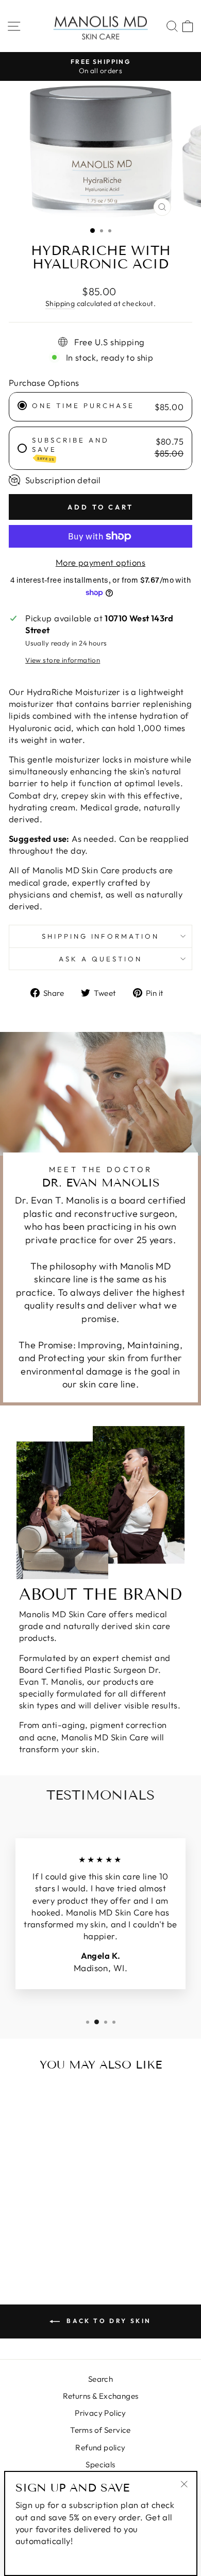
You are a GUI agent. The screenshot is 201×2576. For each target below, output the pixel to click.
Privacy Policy (100, 2413)
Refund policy (100, 2447)
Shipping (60, 303)
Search (100, 2379)
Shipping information (101, 936)
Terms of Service (100, 2430)
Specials (100, 2464)
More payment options (100, 562)
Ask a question (100, 959)
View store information (63, 660)
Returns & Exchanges (101, 2396)
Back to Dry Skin (108, 2321)
